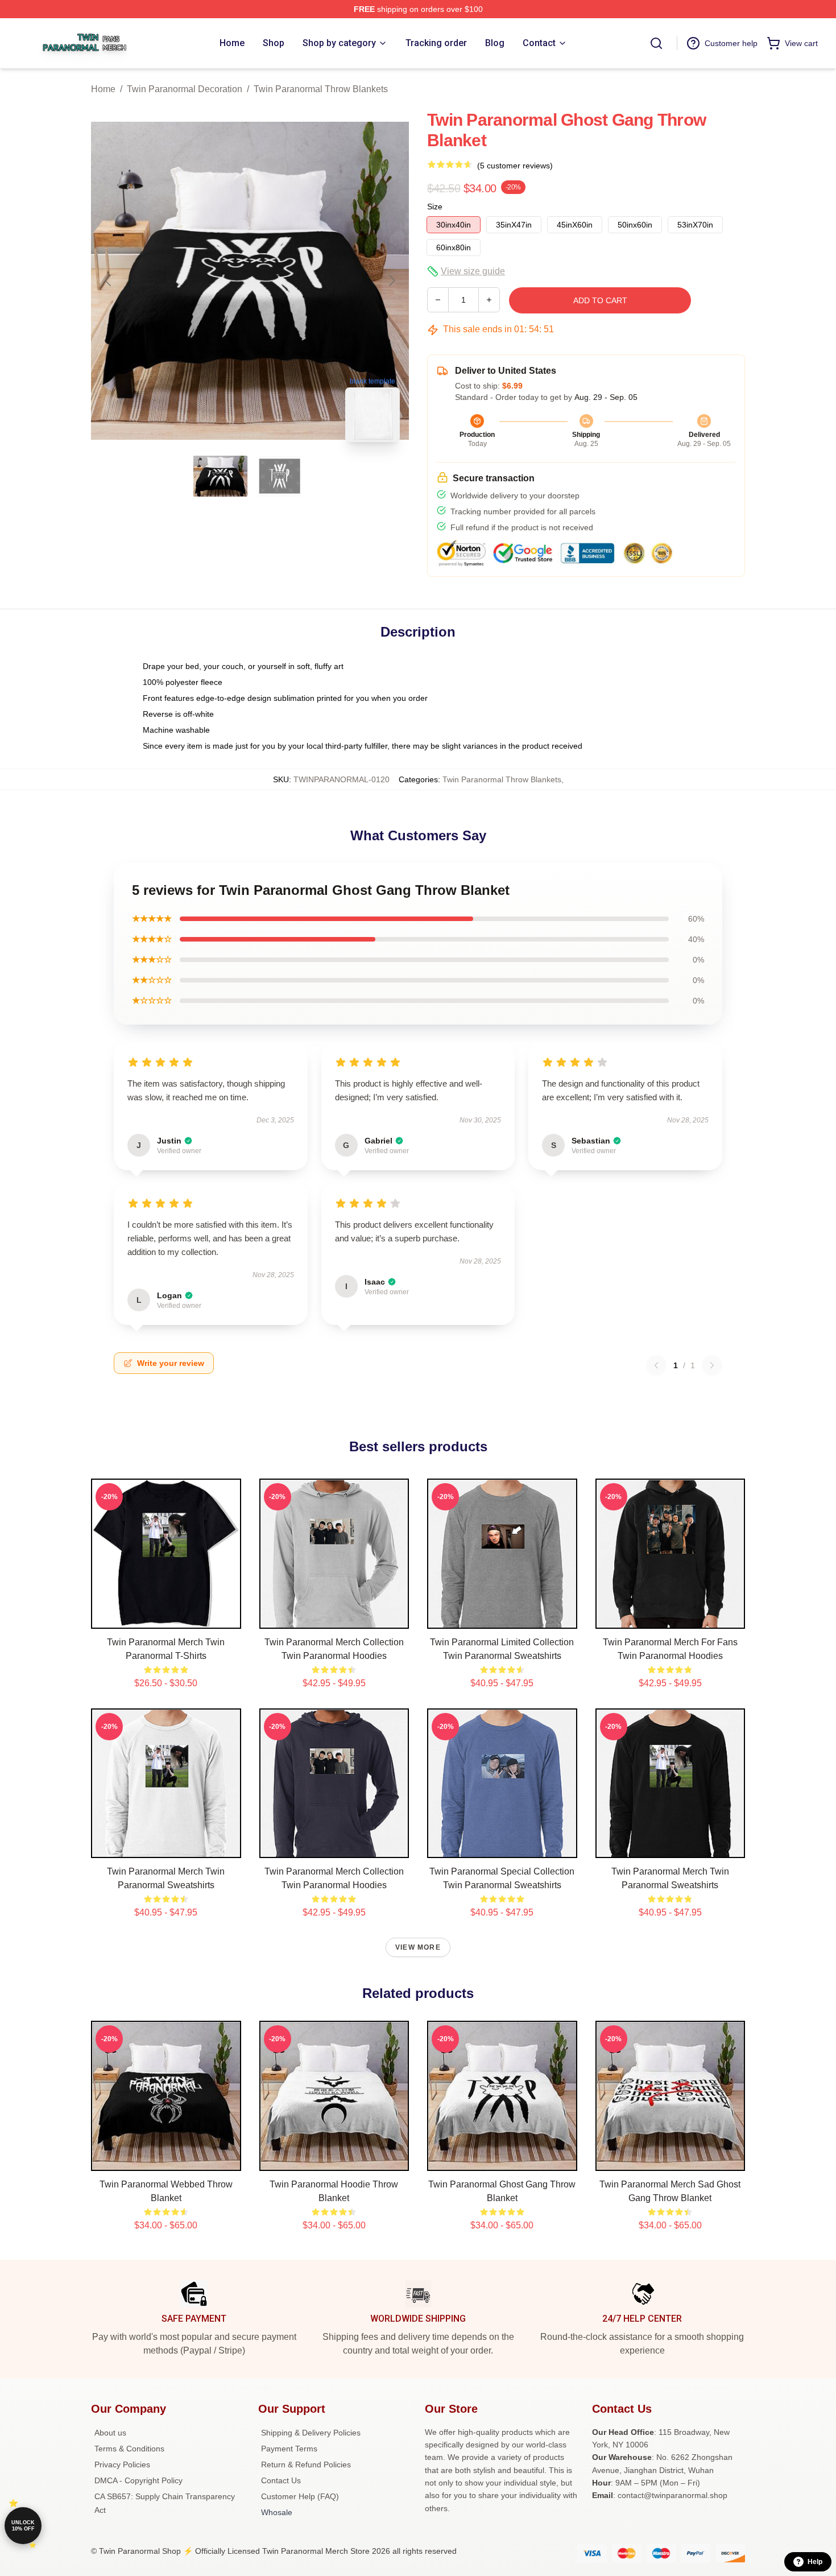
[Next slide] (391, 280)
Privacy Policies (122, 2464)
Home (103, 89)
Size (435, 207)
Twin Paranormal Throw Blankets (321, 89)
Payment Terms (289, 2449)
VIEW (166, 1617)
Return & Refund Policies (306, 2464)
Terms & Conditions (129, 2449)
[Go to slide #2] (280, 476)
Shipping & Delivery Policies (311, 2433)
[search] (656, 43)
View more (418, 1947)
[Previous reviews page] (656, 1365)
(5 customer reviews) (515, 166)
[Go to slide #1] (221, 476)
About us (110, 2433)
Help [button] (815, 2562)
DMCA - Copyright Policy (138, 2480)
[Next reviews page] (712, 1365)
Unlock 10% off (23, 2526)
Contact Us (281, 2480)
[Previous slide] (109, 280)
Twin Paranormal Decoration (185, 89)
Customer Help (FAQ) (300, 2496)
